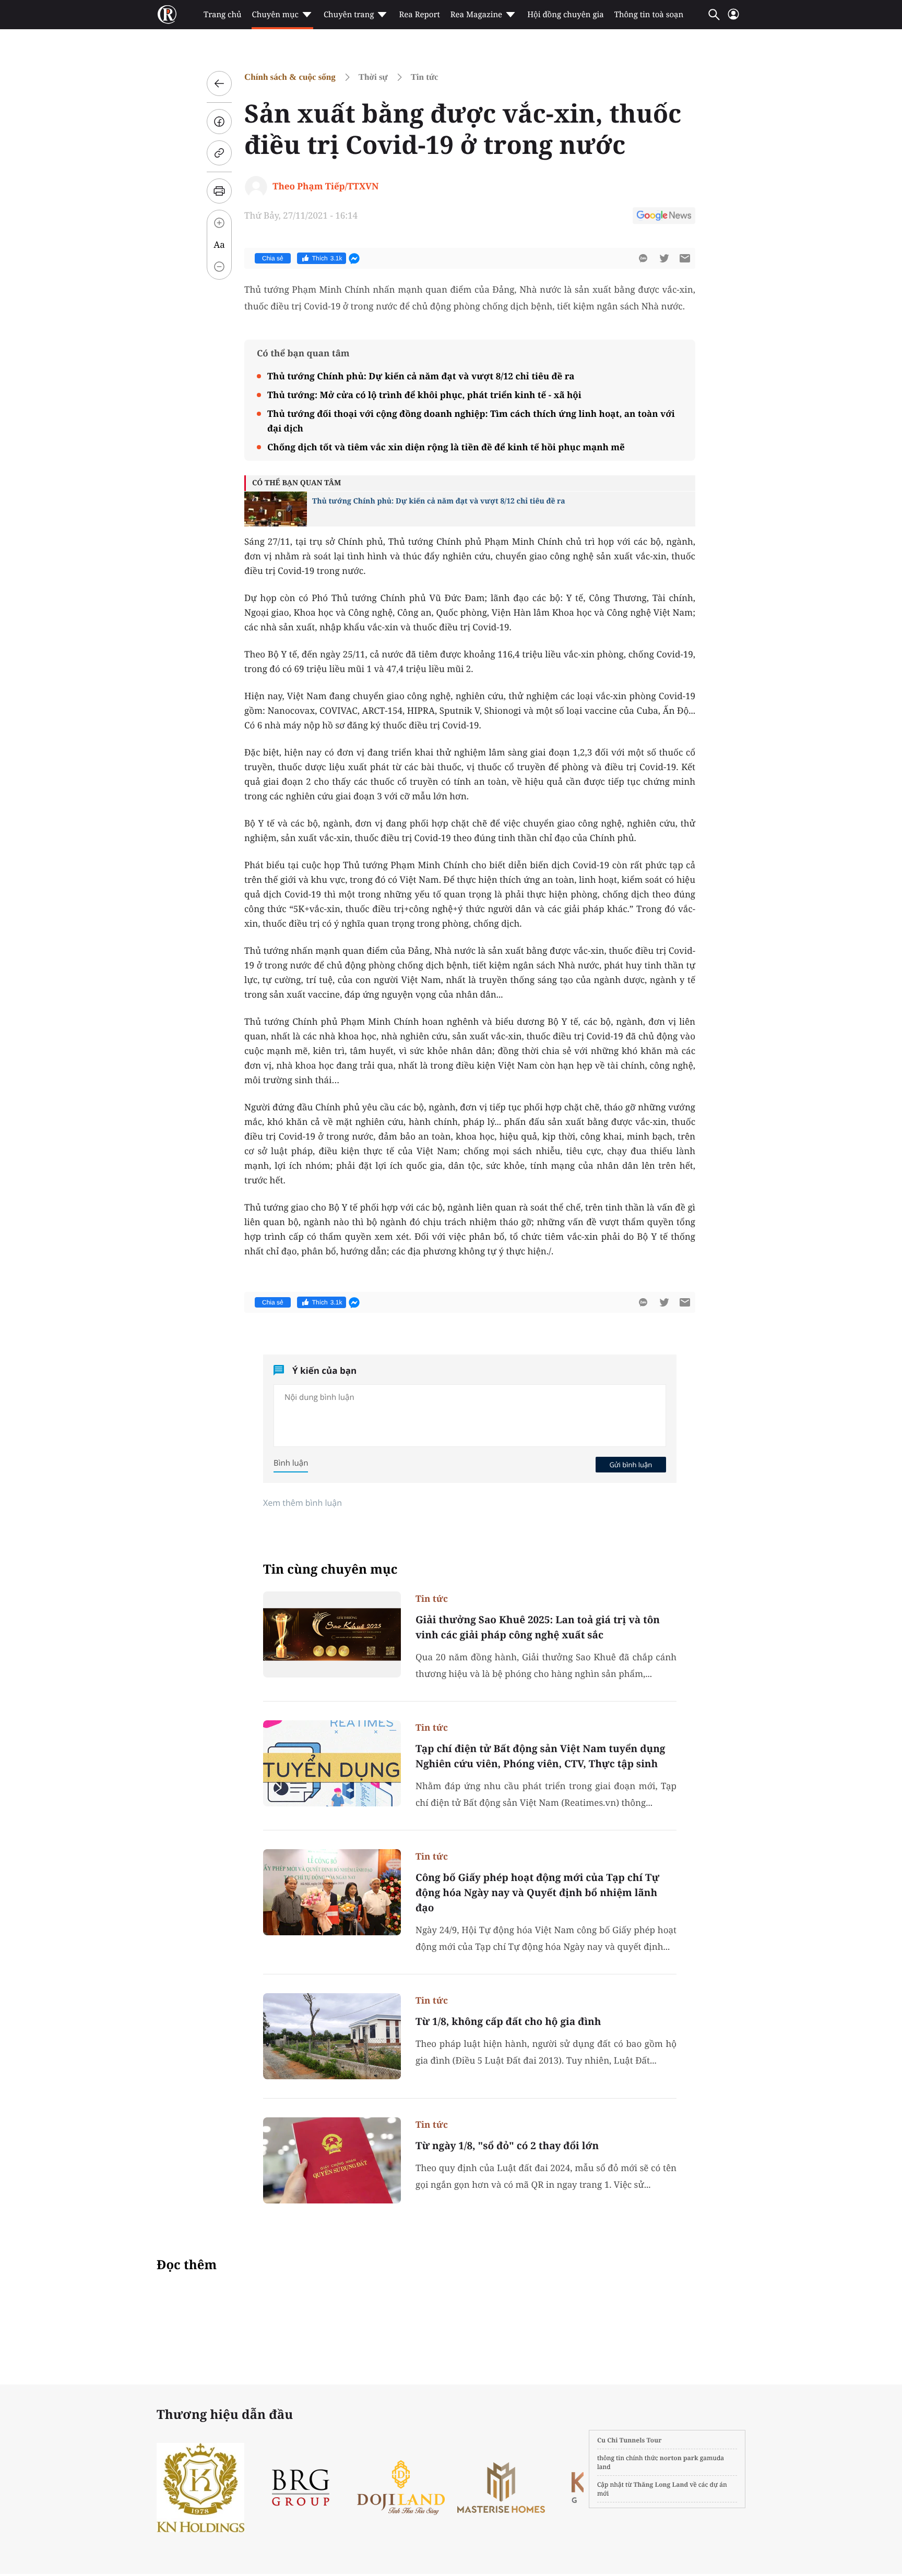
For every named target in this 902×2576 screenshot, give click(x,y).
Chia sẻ (273, 258)
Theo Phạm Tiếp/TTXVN (325, 186)
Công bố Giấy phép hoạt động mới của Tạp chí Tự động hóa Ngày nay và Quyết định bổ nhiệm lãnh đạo (537, 1892)
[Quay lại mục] (219, 83)
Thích (327, 258)
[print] (219, 191)
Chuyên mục (275, 15)
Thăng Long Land (661, 2484)
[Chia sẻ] (219, 122)
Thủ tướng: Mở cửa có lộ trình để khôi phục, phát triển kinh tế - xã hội (424, 395)
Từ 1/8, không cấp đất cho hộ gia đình (508, 2021)
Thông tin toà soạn (649, 15)
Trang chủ (222, 15)
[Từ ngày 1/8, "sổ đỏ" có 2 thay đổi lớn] (332, 2160)
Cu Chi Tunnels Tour (630, 2440)
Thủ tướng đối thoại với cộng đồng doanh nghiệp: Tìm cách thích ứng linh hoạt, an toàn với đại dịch (471, 421)
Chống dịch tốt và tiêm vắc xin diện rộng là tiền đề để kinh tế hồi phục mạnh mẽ (446, 447)
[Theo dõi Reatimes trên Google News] (664, 217)
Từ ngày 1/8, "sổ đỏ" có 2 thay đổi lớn (507, 2146)
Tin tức (425, 77)
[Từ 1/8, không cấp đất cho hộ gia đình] (332, 2036)
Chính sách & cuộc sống (290, 77)
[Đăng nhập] (733, 19)
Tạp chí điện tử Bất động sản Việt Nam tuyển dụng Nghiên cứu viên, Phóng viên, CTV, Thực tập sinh (540, 1756)
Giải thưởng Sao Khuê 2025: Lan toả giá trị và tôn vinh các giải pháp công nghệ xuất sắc (538, 1627)
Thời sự (373, 77)
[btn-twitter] (664, 258)
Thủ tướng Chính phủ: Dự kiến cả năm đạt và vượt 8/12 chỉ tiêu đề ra (421, 376)
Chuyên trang (349, 15)
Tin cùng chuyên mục (330, 1569)
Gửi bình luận (631, 1465)
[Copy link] (219, 153)
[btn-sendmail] (685, 258)
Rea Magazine (476, 15)
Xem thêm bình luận (302, 1503)
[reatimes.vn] (167, 15)
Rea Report (419, 15)
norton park (679, 2458)
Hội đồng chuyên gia (566, 15)
